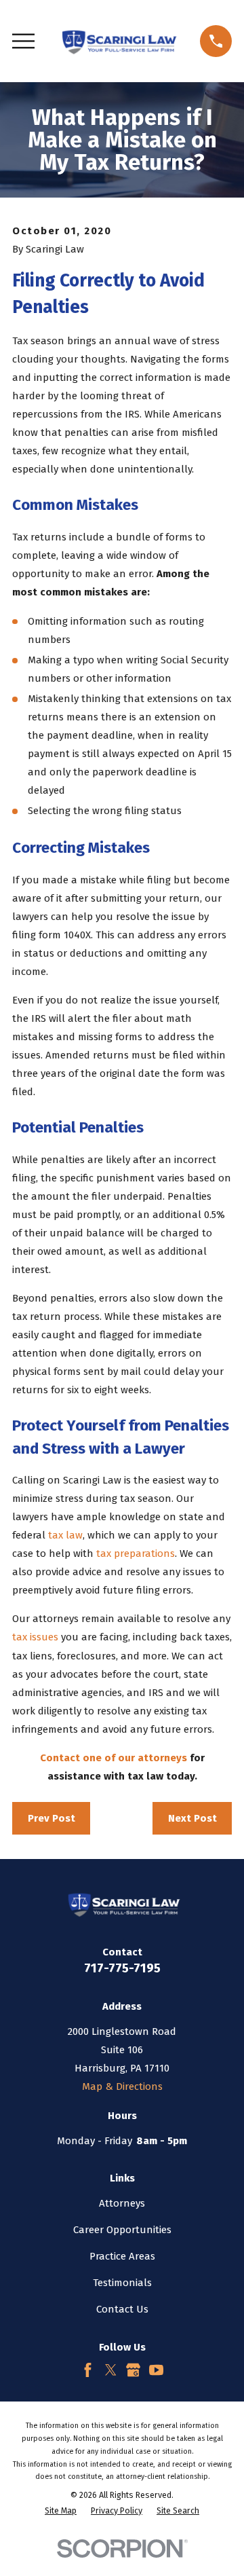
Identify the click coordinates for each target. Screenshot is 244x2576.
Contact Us (122, 2309)
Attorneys (122, 2203)
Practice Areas (122, 2256)
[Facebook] (88, 2370)
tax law (65, 1535)
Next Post (192, 1818)
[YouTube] (156, 2370)
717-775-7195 (122, 1968)
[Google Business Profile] (133, 2370)
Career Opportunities (122, 2230)
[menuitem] (61, 2511)
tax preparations (136, 1553)
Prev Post (52, 1818)
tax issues (35, 1637)
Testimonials (122, 2283)
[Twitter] (111, 2370)
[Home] (117, 41)
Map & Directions (122, 2086)
